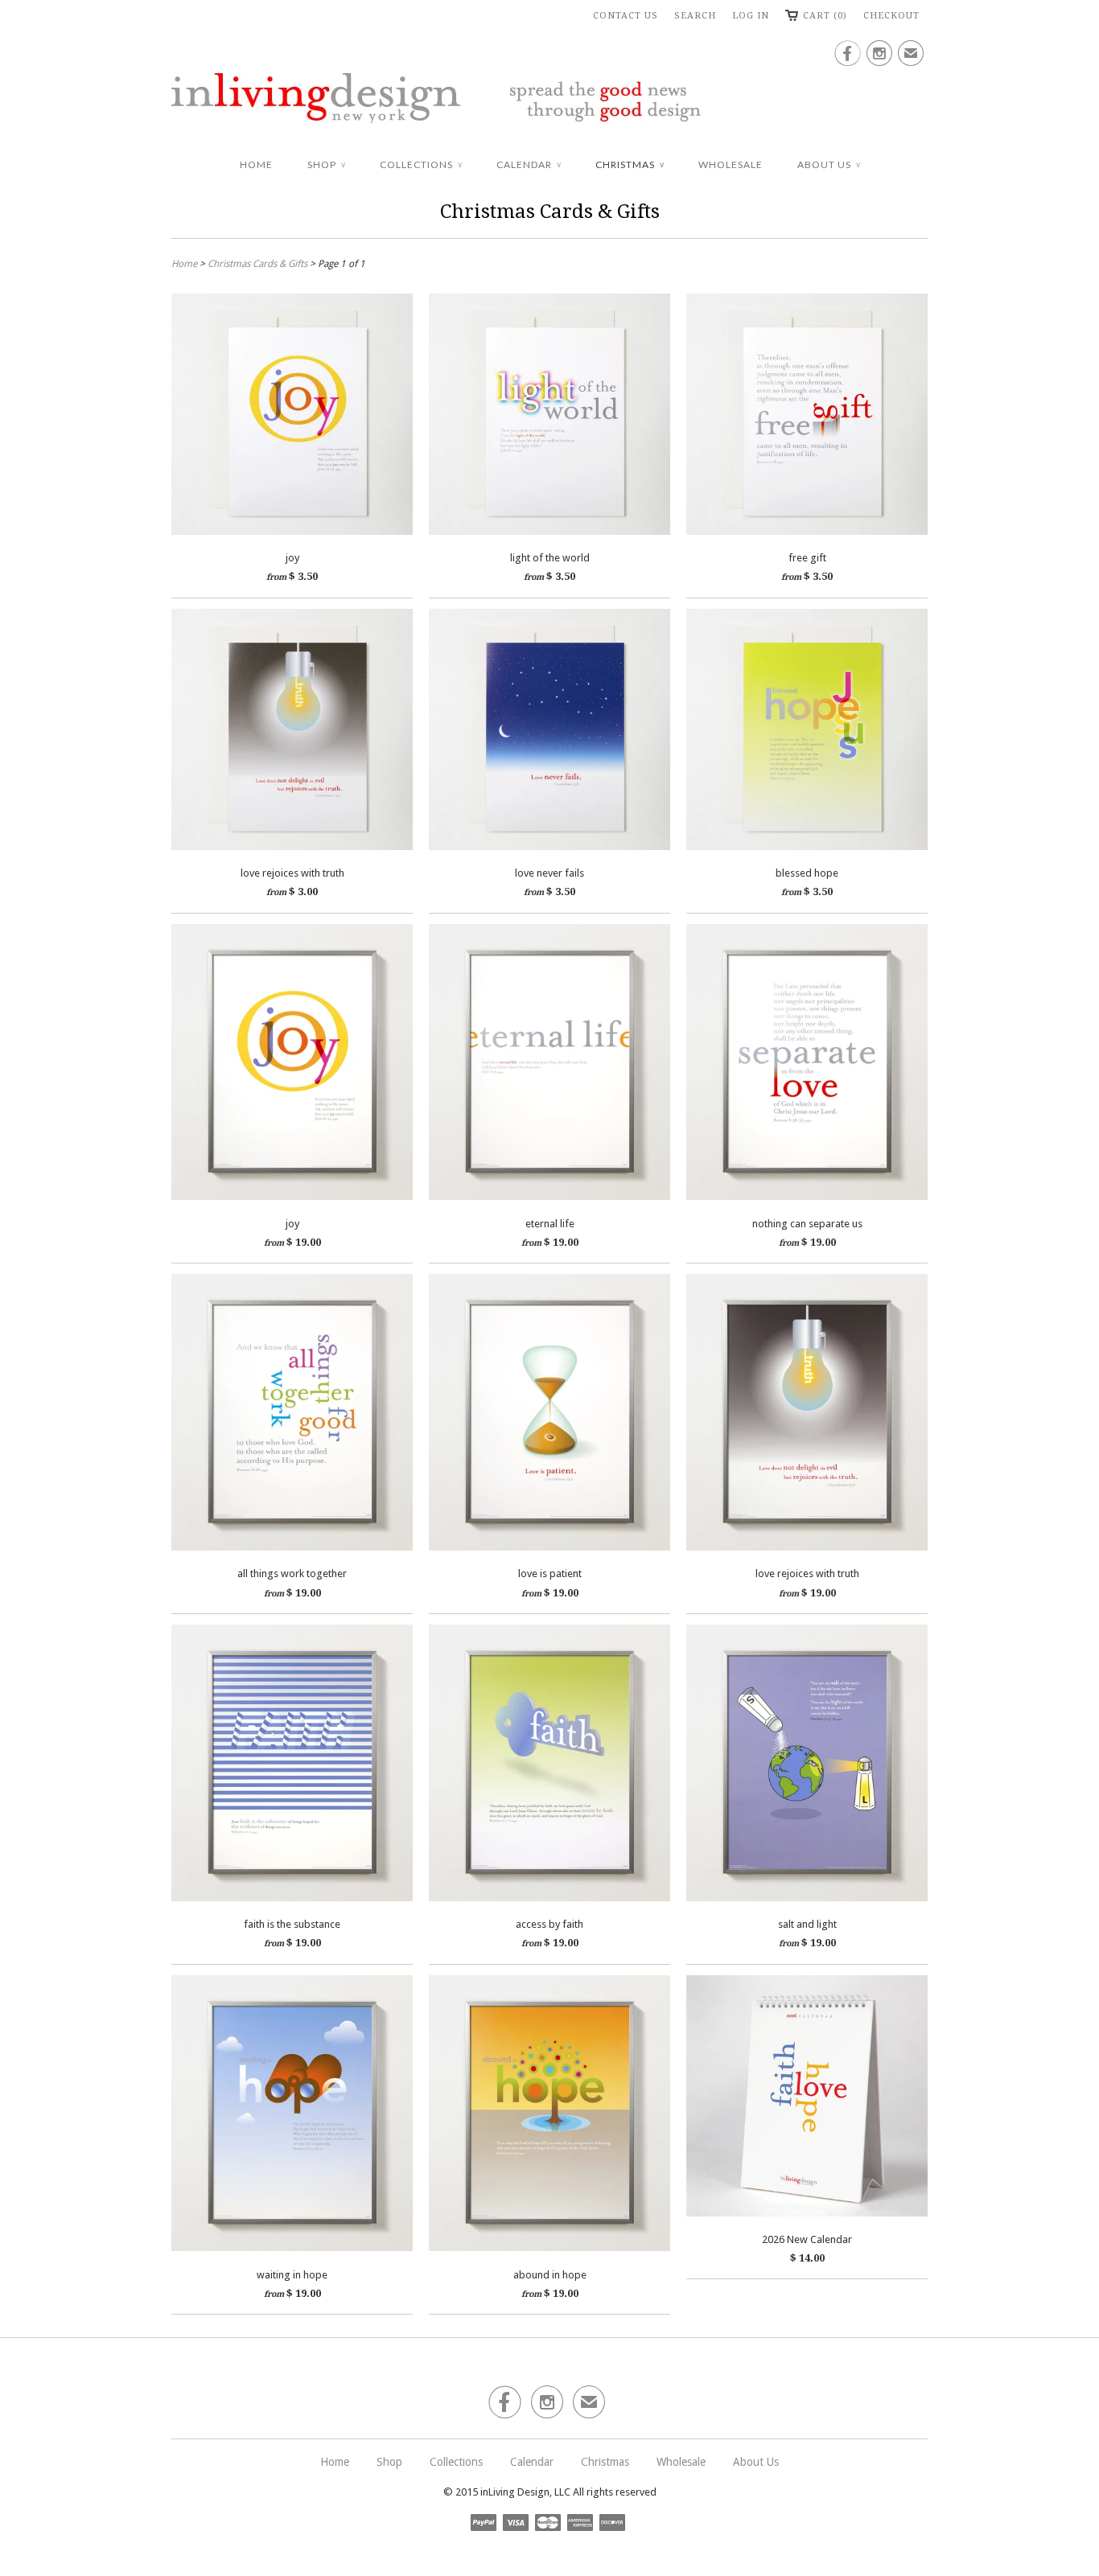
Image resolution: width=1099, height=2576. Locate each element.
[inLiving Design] (549, 101)
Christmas (630, 164)
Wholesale (731, 164)
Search (695, 16)
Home (256, 164)
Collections (421, 164)
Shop (326, 164)
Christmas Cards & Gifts (550, 212)
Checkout (891, 16)
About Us (829, 164)
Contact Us (626, 16)
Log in (751, 16)
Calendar (529, 164)
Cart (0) (825, 16)
